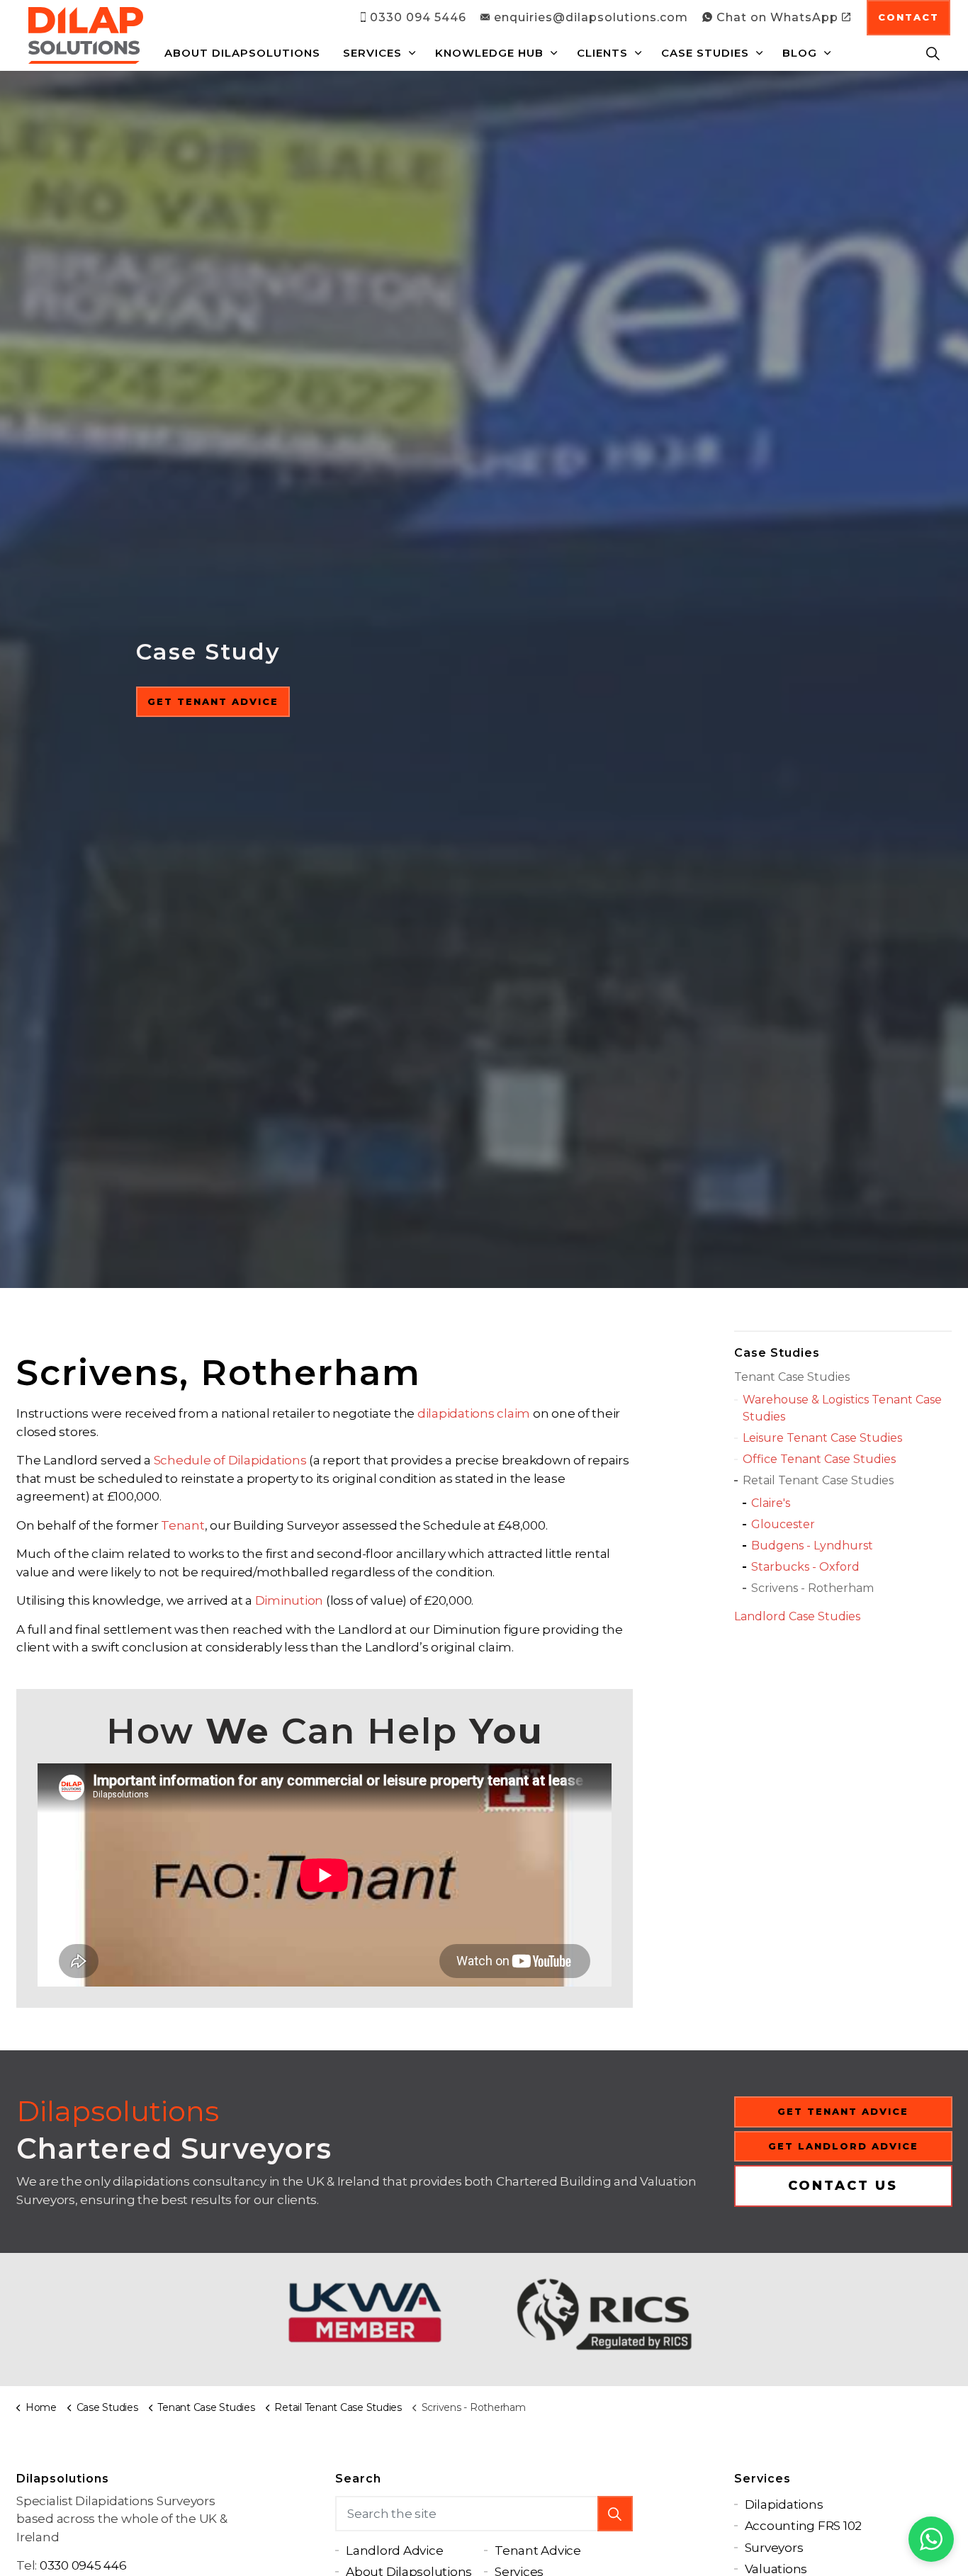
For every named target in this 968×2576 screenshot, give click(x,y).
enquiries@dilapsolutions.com (591, 17)
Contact (908, 17)
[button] (615, 2514)
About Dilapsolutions (242, 53)
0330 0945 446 (83, 2565)
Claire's (771, 1503)
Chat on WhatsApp (777, 17)
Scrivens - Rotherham (812, 1588)
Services (372, 53)
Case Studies (705, 53)
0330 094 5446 (418, 17)
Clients (602, 53)
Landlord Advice (394, 2550)
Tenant (183, 1525)
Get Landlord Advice (843, 2145)
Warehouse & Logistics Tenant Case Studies (842, 1408)
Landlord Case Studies (797, 1616)
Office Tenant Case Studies (819, 1459)
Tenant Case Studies (792, 1377)
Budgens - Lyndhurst (812, 1546)
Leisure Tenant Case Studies (822, 1438)
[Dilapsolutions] (86, 35)
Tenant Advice (538, 2550)
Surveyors (774, 2548)
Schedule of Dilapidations (230, 1460)
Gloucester (783, 1524)
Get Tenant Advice (213, 701)
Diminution (289, 1600)
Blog (800, 53)
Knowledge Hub (489, 53)
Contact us (843, 2186)
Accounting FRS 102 (804, 2526)
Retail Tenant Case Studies (818, 1480)
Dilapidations (784, 2504)
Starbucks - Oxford (805, 1567)
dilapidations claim (474, 1413)
